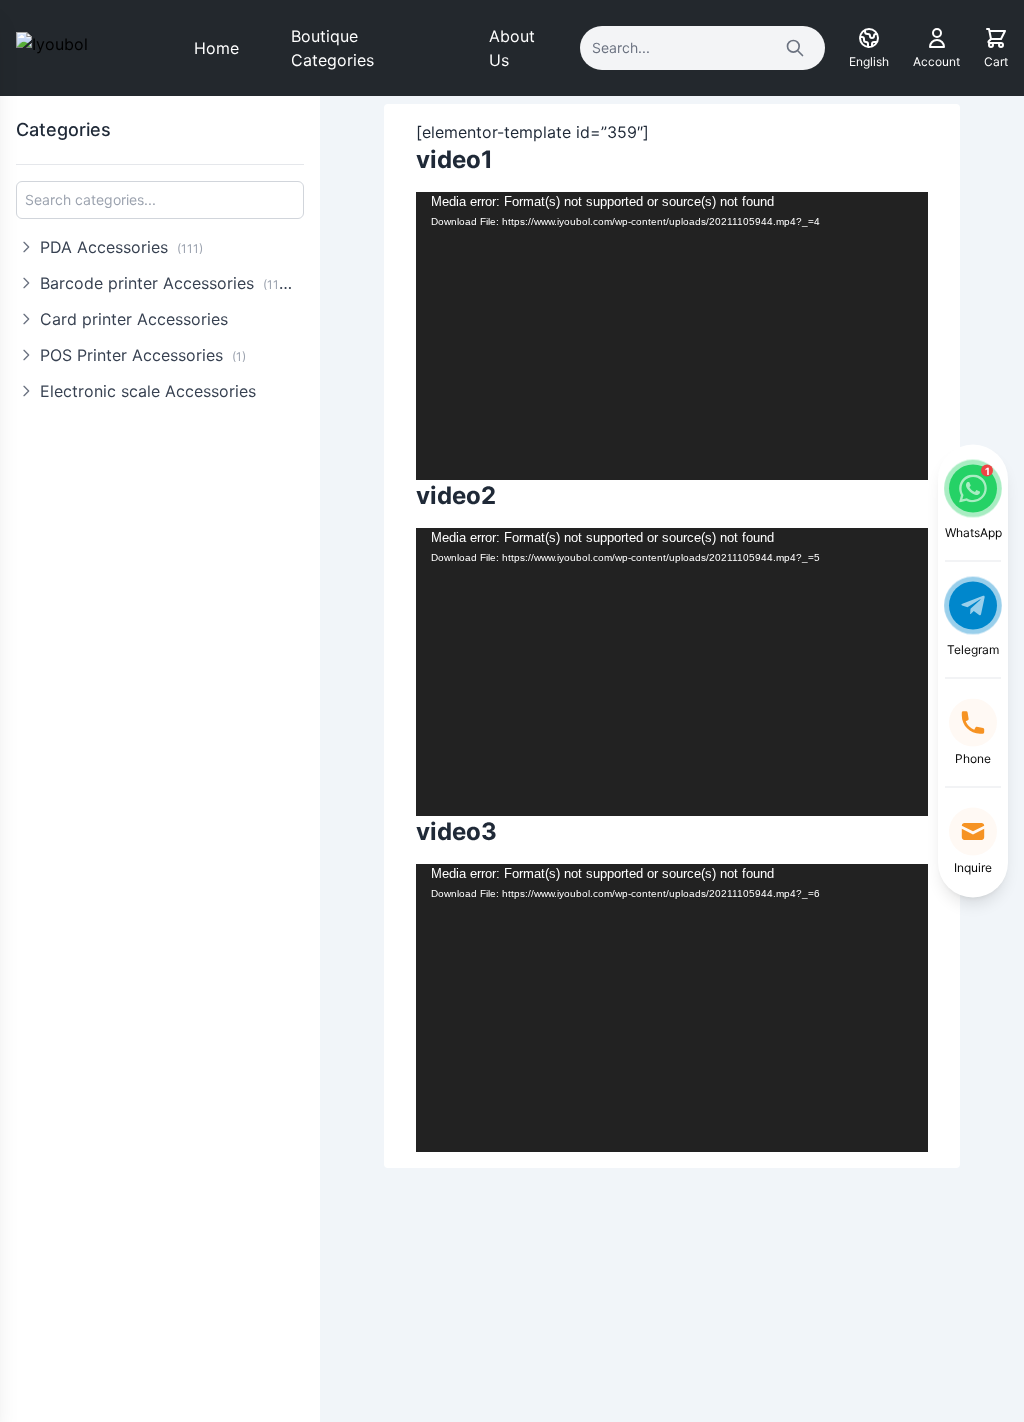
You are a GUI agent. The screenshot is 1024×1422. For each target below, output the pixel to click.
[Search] (795, 48)
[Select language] (869, 38)
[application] (672, 336)
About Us (512, 48)
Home (216, 48)
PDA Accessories (121, 247)
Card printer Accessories (134, 319)
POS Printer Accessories (143, 355)
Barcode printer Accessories (169, 283)
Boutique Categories (332, 48)
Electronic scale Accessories (148, 391)
